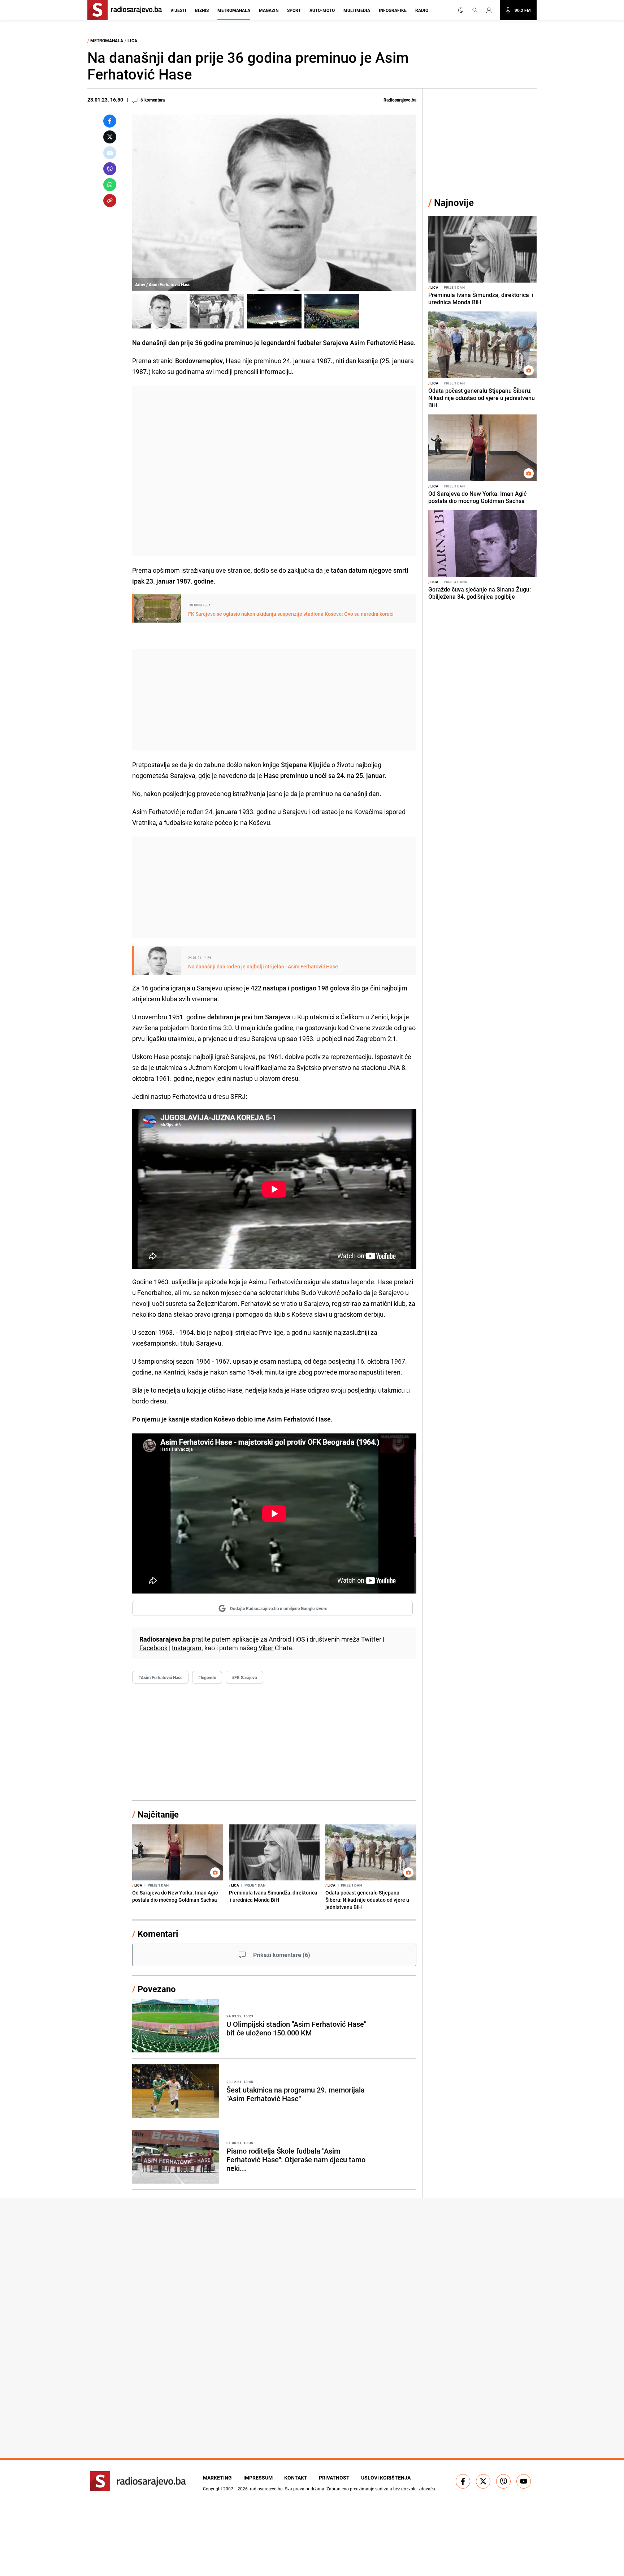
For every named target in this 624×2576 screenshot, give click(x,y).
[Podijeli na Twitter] (110, 137)
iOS (300, 1639)
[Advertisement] (274, 471)
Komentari (158, 1934)
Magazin (269, 10)
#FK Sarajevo (244, 1677)
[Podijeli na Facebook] (110, 121)
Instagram (187, 1648)
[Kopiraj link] (110, 201)
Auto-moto (322, 10)
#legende (207, 1677)
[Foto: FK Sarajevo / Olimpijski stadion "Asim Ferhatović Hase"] (274, 311)
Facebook (153, 1648)
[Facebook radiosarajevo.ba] (463, 2481)
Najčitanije (158, 1814)
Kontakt (296, 2478)
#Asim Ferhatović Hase (160, 1677)
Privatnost (334, 2478)
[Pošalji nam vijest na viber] (503, 2481)
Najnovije (454, 203)
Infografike (393, 10)
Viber (266, 1648)
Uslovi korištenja (386, 2478)
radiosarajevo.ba (266, 2489)
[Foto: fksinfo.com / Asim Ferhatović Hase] (217, 311)
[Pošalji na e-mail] (110, 153)
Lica (132, 40)
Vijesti (178, 10)
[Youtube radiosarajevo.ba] (524, 2481)
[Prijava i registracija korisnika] (491, 10)
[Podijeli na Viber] (110, 169)
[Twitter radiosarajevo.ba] (483, 2481)
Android (280, 1639)
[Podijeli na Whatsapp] (110, 185)
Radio (422, 10)
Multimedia (357, 10)
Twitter (371, 1639)
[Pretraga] (475, 10)
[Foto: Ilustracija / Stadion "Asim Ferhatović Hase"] (332, 311)
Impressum (258, 2478)
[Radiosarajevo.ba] (138, 2481)
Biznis (202, 10)
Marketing (217, 2478)
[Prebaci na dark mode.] (461, 10)
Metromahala (234, 10)
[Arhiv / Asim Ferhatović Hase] (159, 311)
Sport (294, 10)
